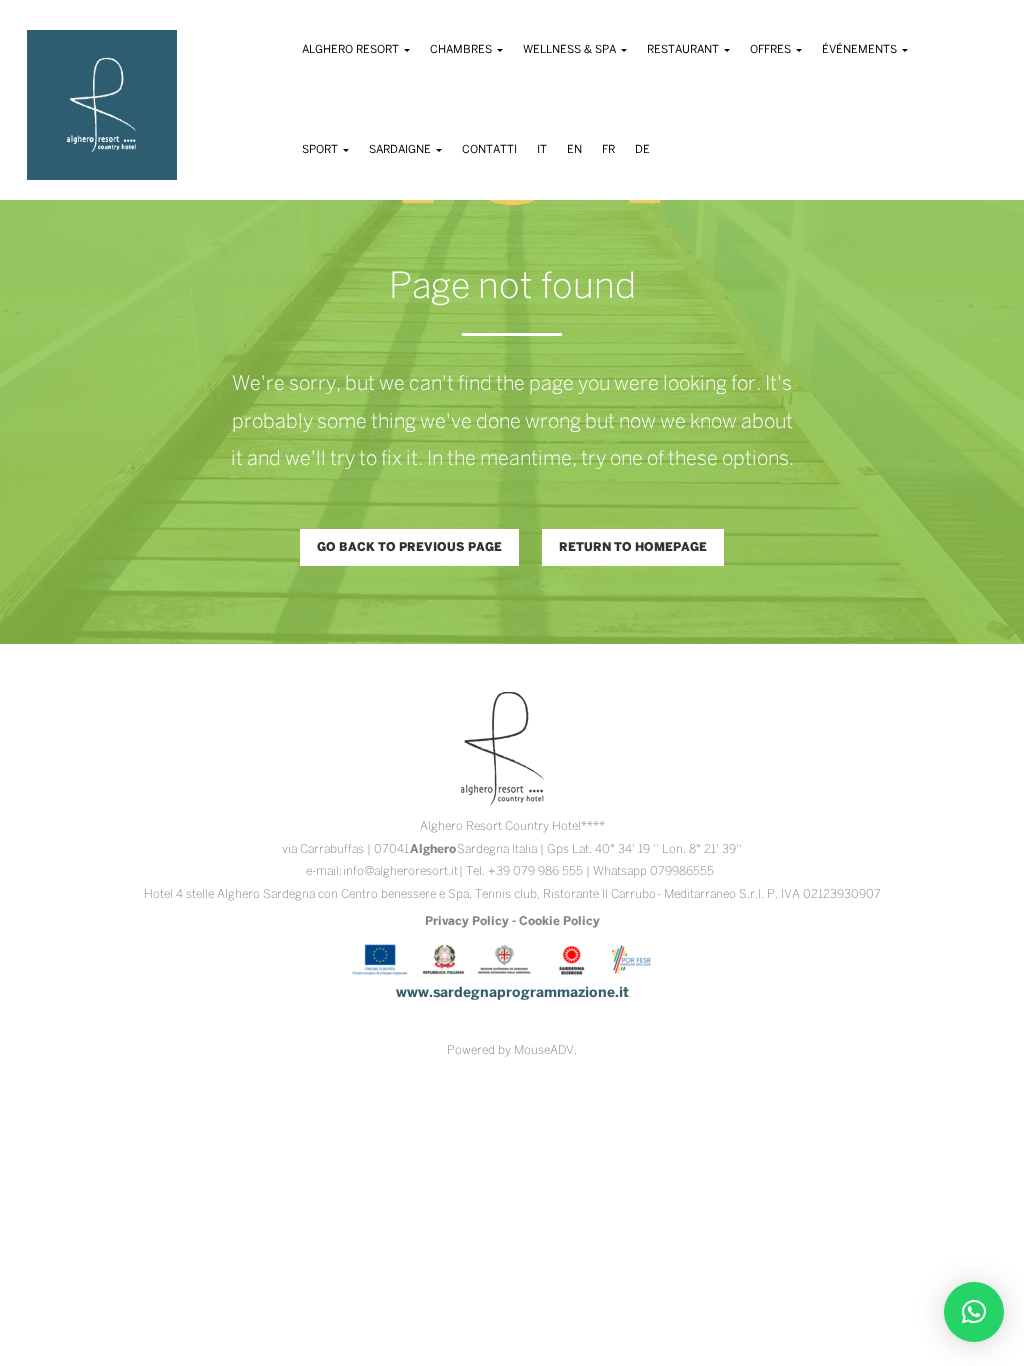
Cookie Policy (559, 921)
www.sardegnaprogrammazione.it (512, 993)
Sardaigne (401, 150)
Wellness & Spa (571, 50)
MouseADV (544, 1050)
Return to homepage (633, 547)
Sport (321, 150)
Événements (861, 50)
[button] (974, 1312)
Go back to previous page (409, 547)
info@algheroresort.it (400, 871)
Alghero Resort (352, 50)
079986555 (682, 871)
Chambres (462, 50)
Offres (772, 50)
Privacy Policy (467, 921)
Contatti (489, 150)
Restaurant (684, 50)
